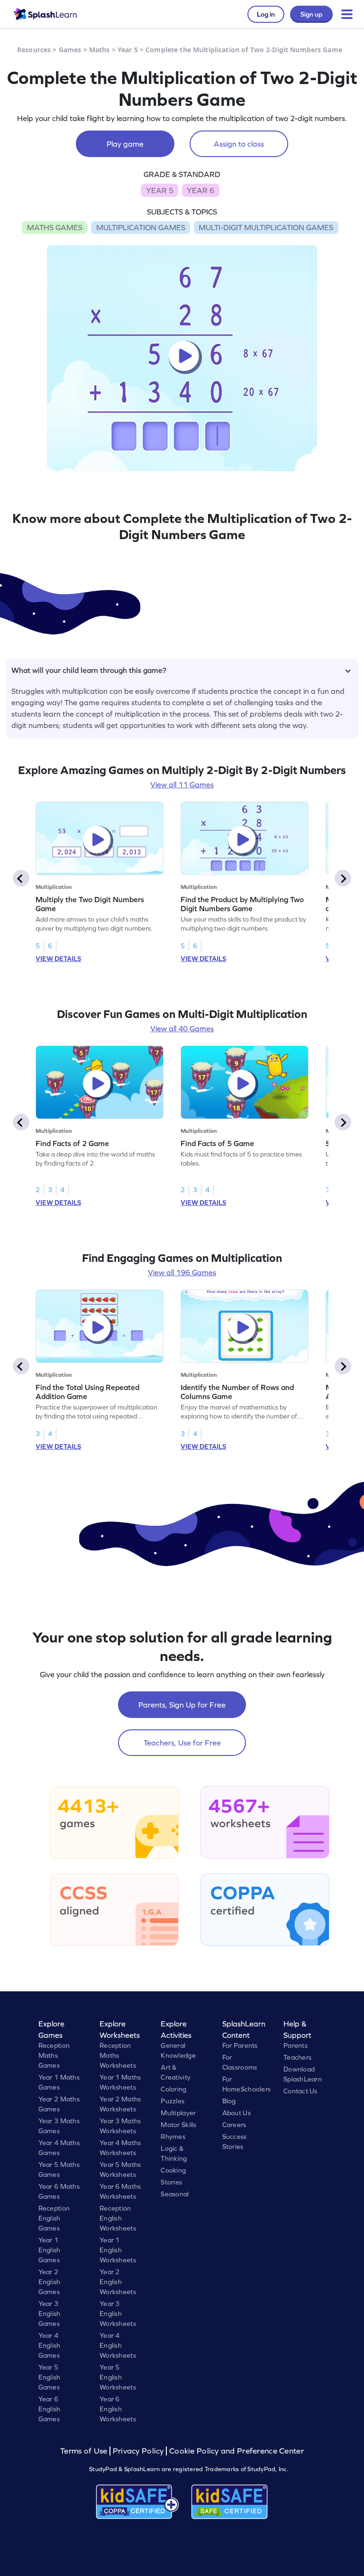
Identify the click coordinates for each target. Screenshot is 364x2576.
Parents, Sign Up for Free (182, 1705)
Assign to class (239, 144)
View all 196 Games (182, 1272)
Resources (34, 50)
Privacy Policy (138, 2451)
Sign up (311, 14)
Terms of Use (85, 2451)
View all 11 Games (182, 784)
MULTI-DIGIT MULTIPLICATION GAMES (266, 227)
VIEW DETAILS (58, 959)
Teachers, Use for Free (182, 1743)
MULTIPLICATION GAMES (141, 227)
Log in (266, 14)
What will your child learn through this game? (89, 670)
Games (70, 50)
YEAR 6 (200, 190)
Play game (125, 144)
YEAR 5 (160, 190)
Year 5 (128, 50)
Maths (100, 50)
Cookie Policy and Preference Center (237, 2451)
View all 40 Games (182, 1028)
